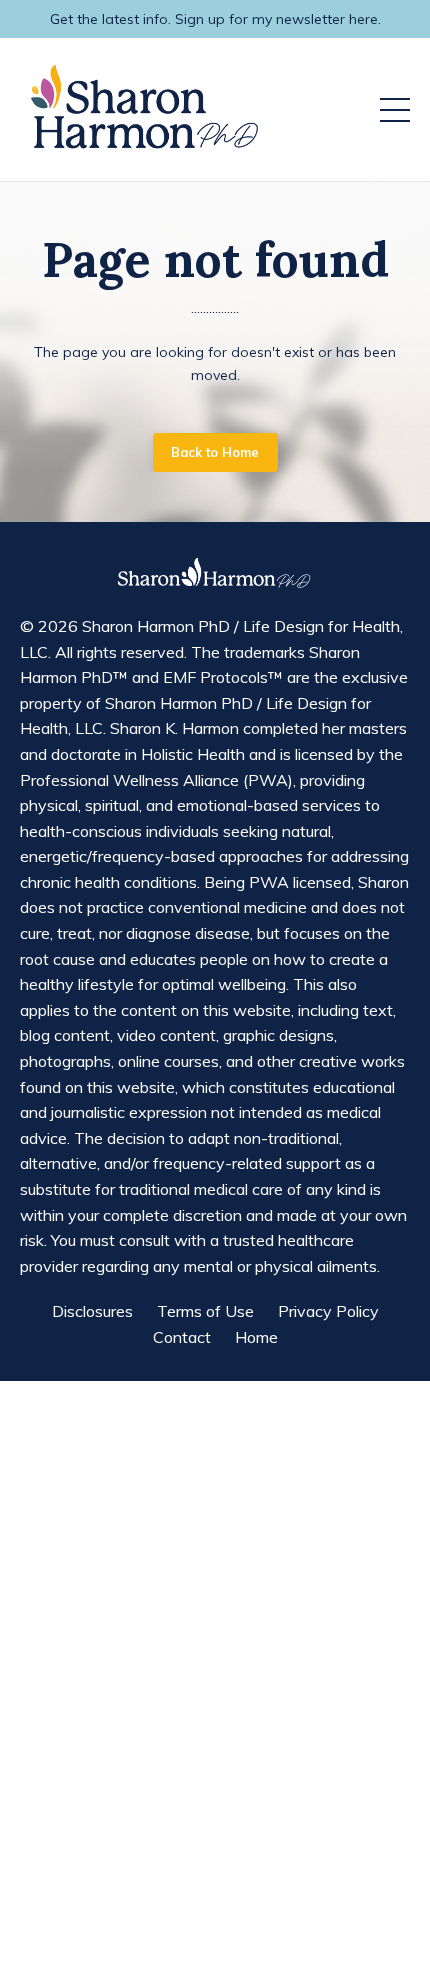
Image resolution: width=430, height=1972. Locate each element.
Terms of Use (205, 1311)
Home (256, 1337)
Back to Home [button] (215, 452)
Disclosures (92, 1311)
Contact (182, 1337)
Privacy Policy (328, 1311)
